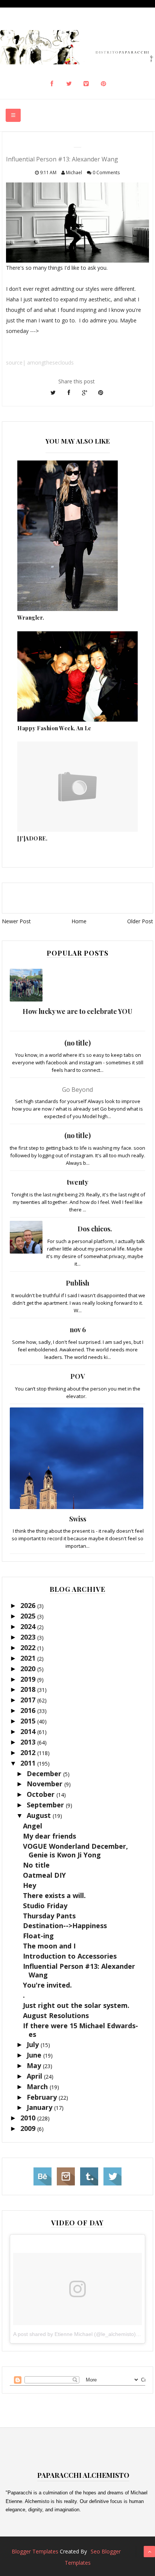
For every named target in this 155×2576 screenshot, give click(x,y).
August (40, 1815)
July (34, 2044)
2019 (29, 1679)
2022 (29, 1647)
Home (79, 921)
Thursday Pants (49, 1916)
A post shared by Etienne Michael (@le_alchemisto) (74, 2334)
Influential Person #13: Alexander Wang (79, 1970)
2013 (29, 1742)
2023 (29, 1637)
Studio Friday (45, 1906)
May (35, 2065)
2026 (29, 1605)
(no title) (77, 1043)
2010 (29, 2118)
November (46, 1784)
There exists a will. (54, 1895)
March (38, 2087)
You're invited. (47, 1985)
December (45, 1774)
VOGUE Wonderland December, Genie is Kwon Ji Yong (75, 1850)
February (43, 2097)
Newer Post (16, 921)
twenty (78, 1182)
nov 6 (78, 1330)
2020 (29, 1669)
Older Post (140, 921)
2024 (29, 1626)
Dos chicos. (95, 1229)
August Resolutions (56, 2015)
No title (36, 1865)
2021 (29, 1658)
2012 (29, 1752)
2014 (29, 1731)
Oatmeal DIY (44, 1875)
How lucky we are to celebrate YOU (77, 1011)
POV (78, 1376)
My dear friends (49, 1836)
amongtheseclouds (50, 362)
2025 (29, 1616)
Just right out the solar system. (76, 2005)
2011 (29, 1763)
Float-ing (38, 1936)
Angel (33, 1826)
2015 (29, 1721)
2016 (29, 1710)
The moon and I (49, 1946)
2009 (29, 2128)
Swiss (78, 1519)
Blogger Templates (35, 2551)
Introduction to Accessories (70, 1956)
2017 (29, 1700)
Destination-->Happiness (65, 1926)
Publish (77, 1283)
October (42, 1794)
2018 (29, 1689)
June (35, 2055)
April (35, 2076)
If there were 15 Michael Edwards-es (81, 2030)
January (40, 2107)
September (46, 1805)
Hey (30, 1885)
